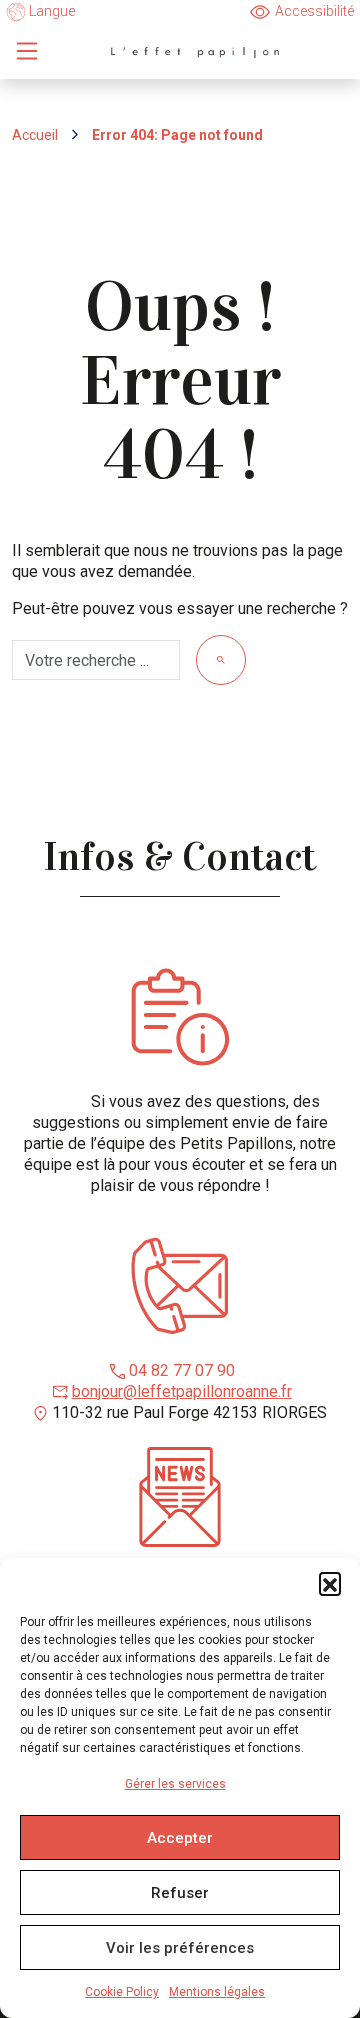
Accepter (180, 1838)
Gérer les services (175, 1784)
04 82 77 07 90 (182, 1370)
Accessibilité (314, 11)
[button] (330, 1583)
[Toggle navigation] (27, 51)
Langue (50, 11)
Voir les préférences (180, 1948)
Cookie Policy (122, 1992)
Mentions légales (217, 1992)
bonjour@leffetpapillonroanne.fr (182, 1391)
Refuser (180, 1893)
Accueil (35, 135)
